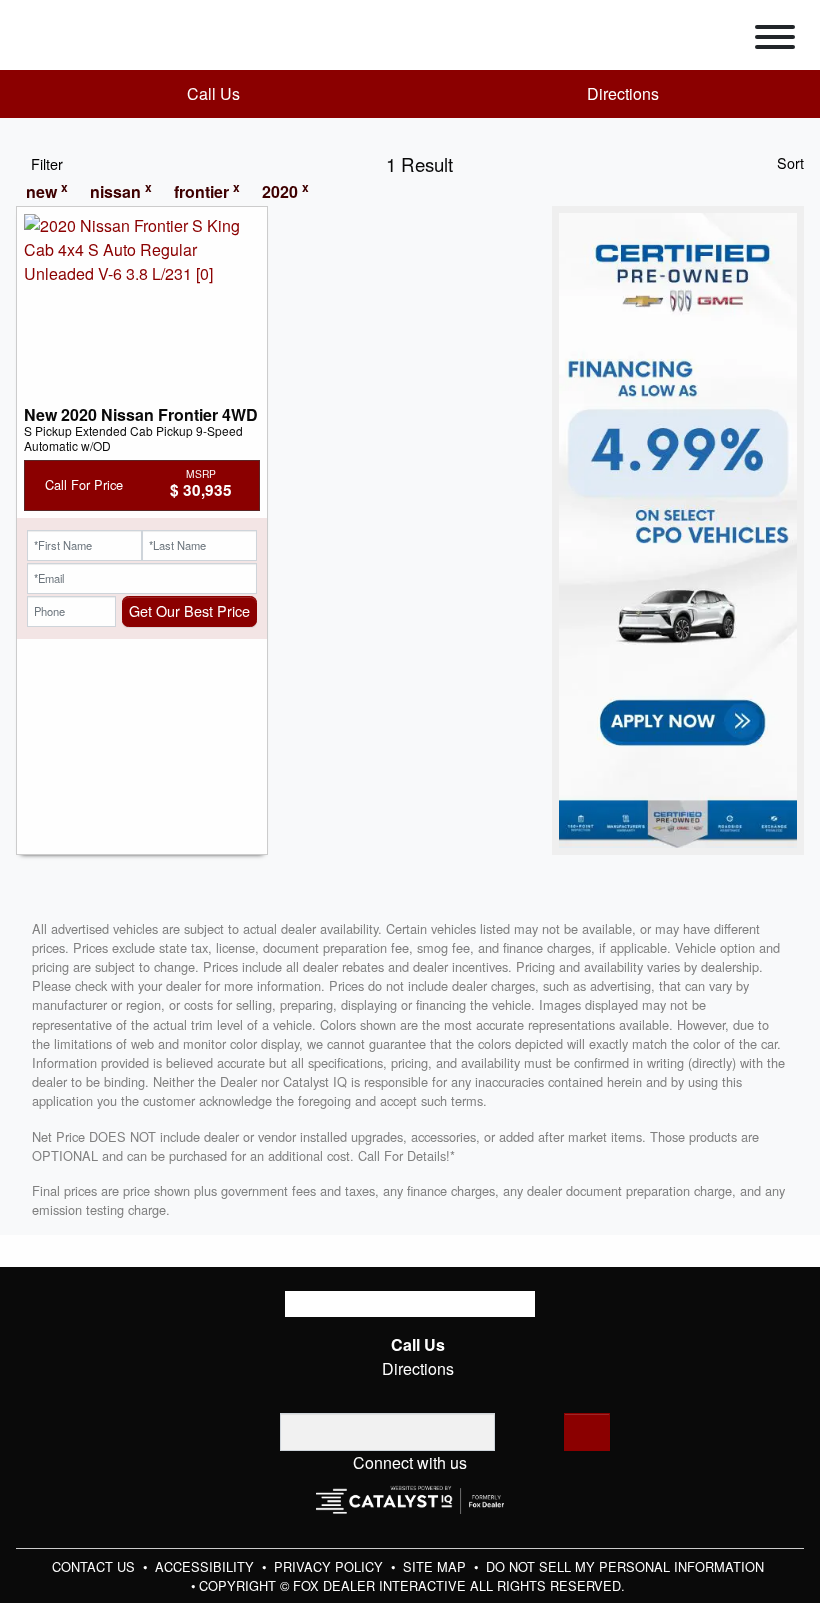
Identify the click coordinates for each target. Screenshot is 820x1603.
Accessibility (206, 1566)
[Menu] (775, 40)
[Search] (587, 1432)
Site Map (436, 1566)
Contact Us (95, 1566)
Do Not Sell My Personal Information (625, 1566)
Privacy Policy (330, 1566)
